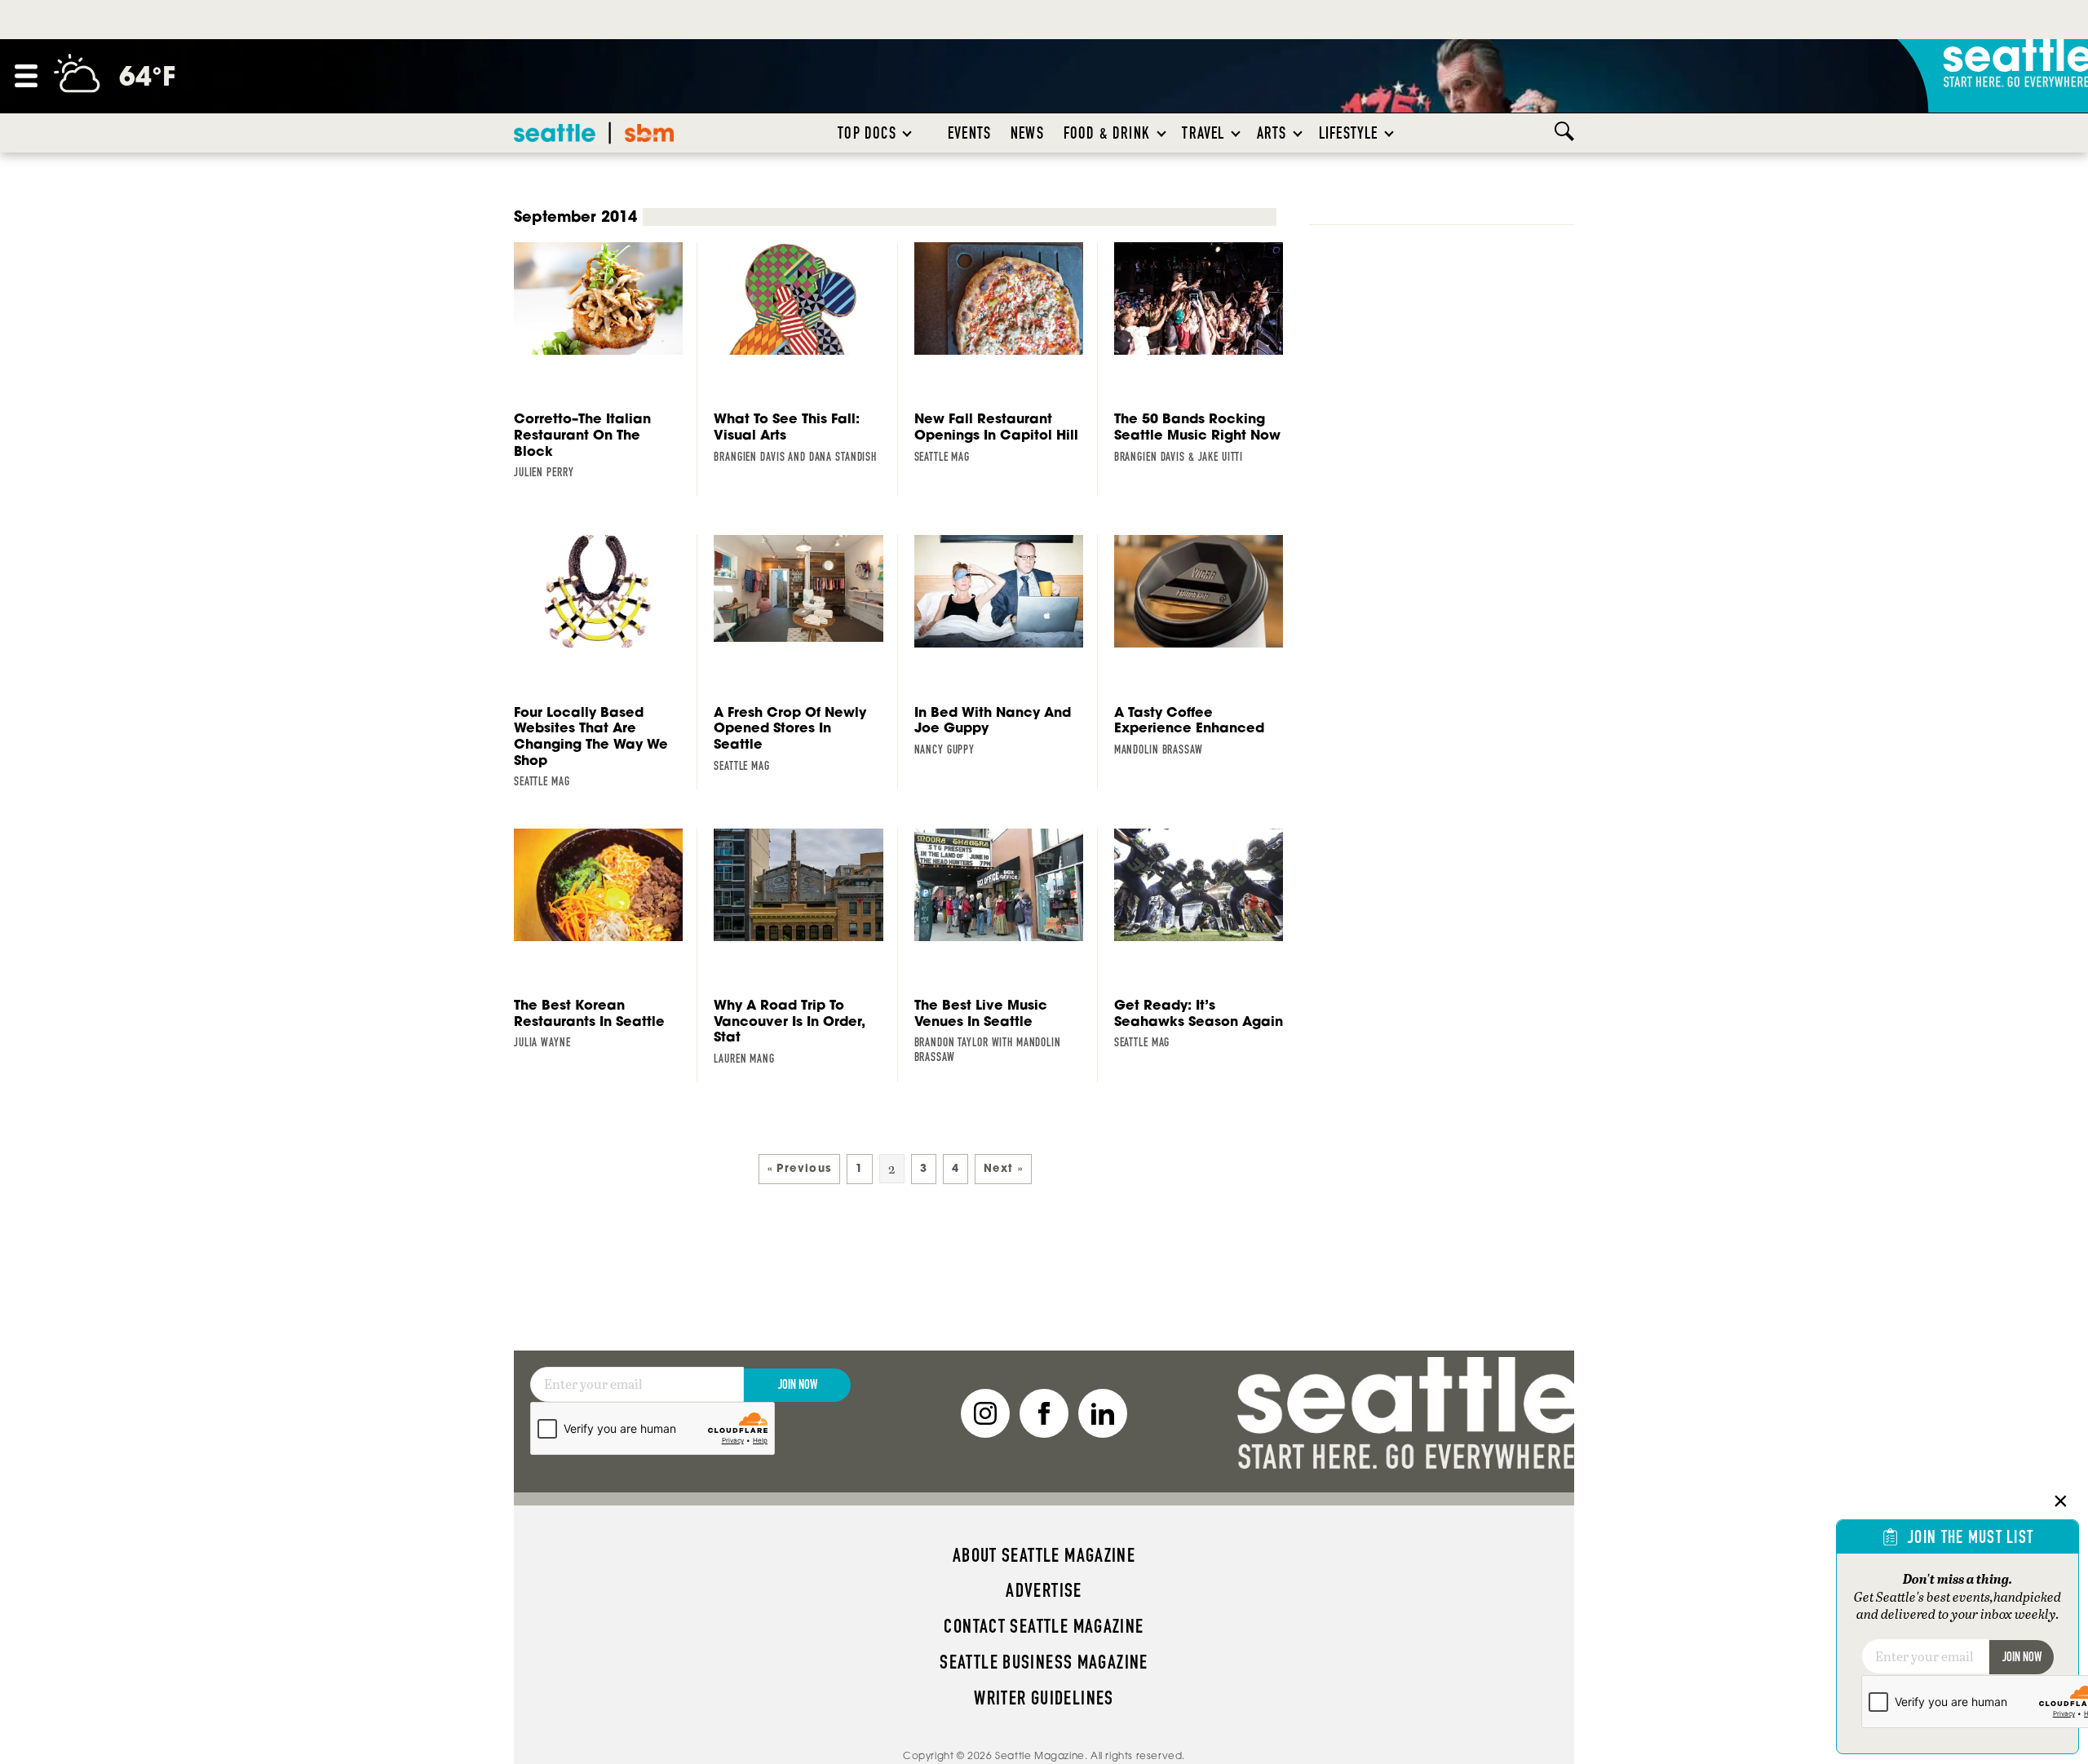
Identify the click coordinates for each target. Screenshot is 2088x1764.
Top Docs (867, 133)
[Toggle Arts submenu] (1298, 133)
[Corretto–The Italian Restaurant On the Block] (606, 361)
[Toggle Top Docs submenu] (908, 133)
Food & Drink (1107, 133)
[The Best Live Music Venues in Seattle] (1006, 947)
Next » (1003, 1168)
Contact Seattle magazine (1044, 1626)
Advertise (1044, 1590)
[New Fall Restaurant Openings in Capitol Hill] (1006, 353)
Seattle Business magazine (1044, 1662)
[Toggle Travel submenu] (1236, 133)
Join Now (798, 1384)
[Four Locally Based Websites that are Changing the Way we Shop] (606, 662)
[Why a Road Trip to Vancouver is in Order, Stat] (805, 948)
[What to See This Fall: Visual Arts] (805, 353)
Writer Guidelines (1044, 1698)
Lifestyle (1349, 133)
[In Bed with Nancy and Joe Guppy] (1006, 646)
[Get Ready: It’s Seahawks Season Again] (1206, 939)
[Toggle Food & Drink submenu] (1162, 133)
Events (969, 133)
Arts (1272, 133)
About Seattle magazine (1044, 1555)
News (1027, 133)
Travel (1203, 133)
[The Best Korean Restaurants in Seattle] (606, 939)
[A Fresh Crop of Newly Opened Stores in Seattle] (805, 654)
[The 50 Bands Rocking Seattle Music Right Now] (1206, 353)
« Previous (800, 1168)
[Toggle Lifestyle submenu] (1390, 133)
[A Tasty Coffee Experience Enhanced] (1206, 646)
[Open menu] (26, 76)
